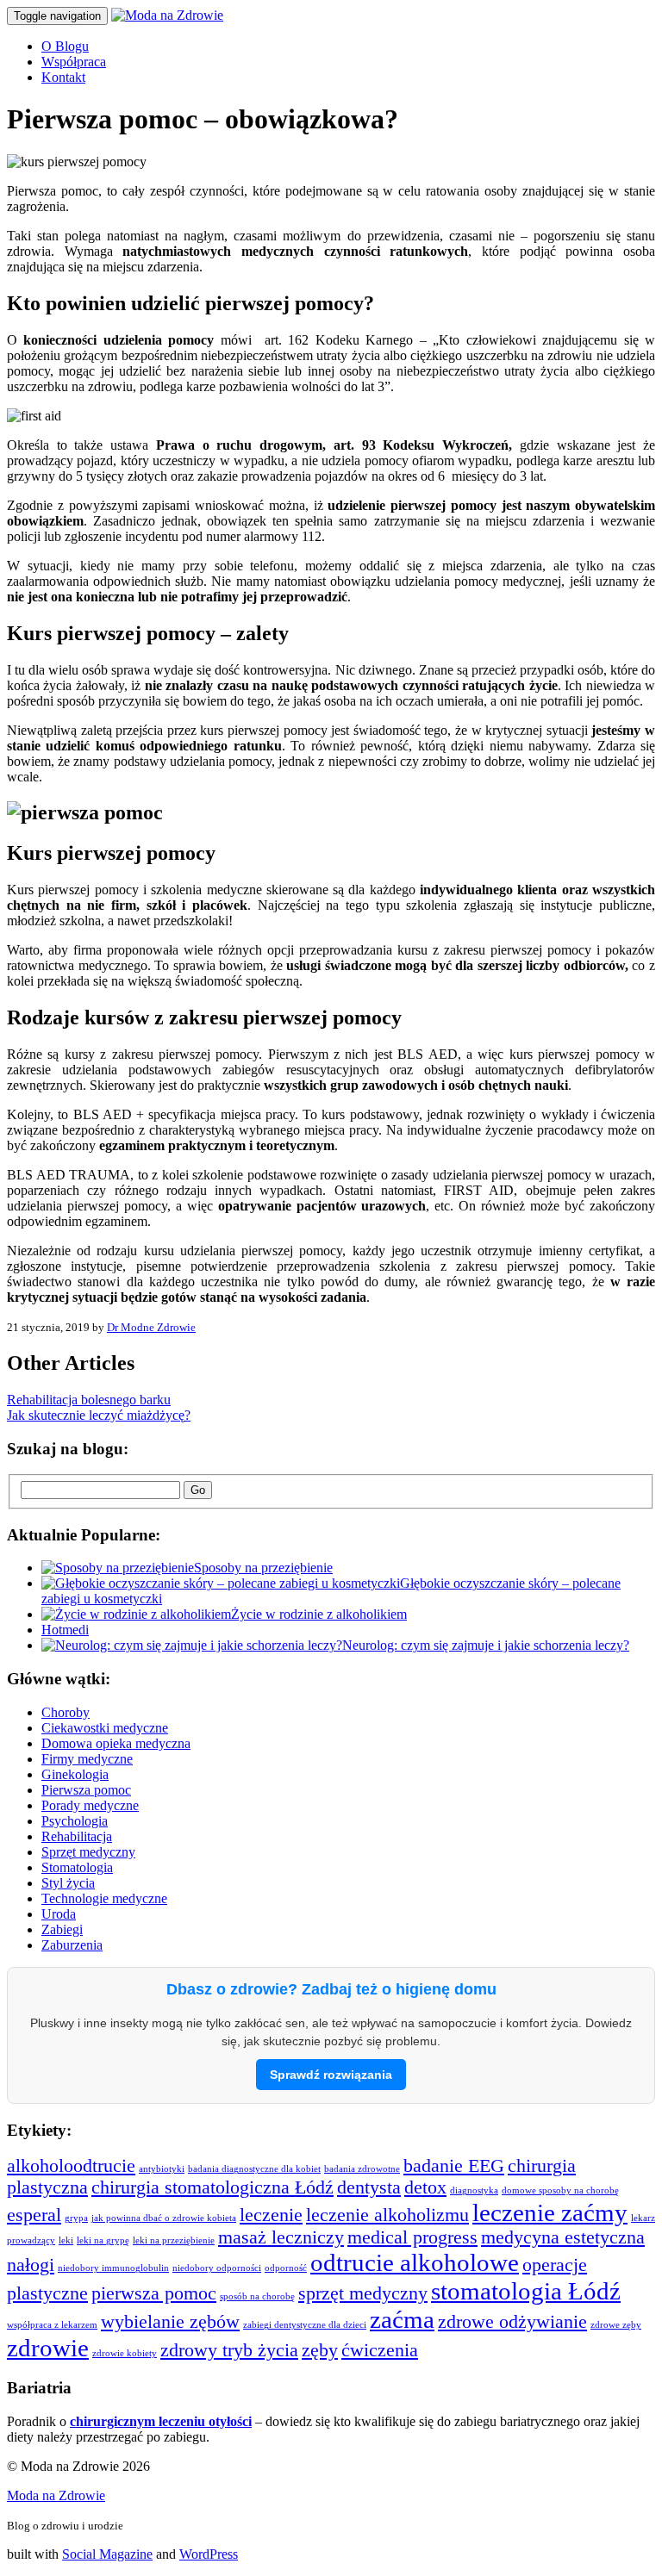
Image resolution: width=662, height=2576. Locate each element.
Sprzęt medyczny (88, 1852)
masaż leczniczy (281, 2237)
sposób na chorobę (257, 2296)
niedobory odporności (217, 2268)
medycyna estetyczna (563, 2237)
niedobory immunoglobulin (113, 2268)
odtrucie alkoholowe (415, 2262)
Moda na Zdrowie (56, 2495)
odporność (286, 2268)
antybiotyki (162, 2169)
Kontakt (63, 77)
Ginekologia (75, 1774)
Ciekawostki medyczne (105, 1728)
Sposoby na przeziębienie (263, 1568)
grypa (76, 2218)
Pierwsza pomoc (86, 1790)
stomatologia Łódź (526, 2291)
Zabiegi (62, 1929)
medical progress (412, 2237)
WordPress (209, 2554)
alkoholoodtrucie (71, 2166)
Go (198, 1490)
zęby (320, 2350)
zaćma (402, 2319)
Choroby (66, 1712)
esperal (34, 2215)
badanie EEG (454, 2166)
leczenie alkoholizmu (387, 2215)
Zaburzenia (72, 1945)
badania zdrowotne (362, 2169)
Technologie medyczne (104, 1898)
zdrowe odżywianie (512, 2322)
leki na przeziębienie (174, 2240)
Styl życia (68, 1883)
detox (425, 2187)
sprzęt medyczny (363, 2293)
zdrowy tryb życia (229, 2350)
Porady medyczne (90, 1805)
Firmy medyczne (87, 1759)
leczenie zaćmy (550, 2212)
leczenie (271, 2215)
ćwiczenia (380, 2350)
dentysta (369, 2187)
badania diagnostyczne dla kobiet (254, 2169)
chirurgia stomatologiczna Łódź (212, 2187)
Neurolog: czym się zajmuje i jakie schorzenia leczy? (486, 1645)
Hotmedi (65, 1630)
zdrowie (48, 2348)
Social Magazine (107, 2554)
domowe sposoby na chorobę (560, 2190)
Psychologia (75, 1821)
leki (66, 2240)
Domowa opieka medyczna (116, 1743)
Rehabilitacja (77, 1836)
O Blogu (65, 46)
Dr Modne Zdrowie (151, 1327)
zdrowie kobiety (125, 2353)
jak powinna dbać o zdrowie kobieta (164, 2218)
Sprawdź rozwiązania (331, 2075)
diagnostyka (474, 2190)
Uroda (59, 1914)
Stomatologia (77, 1867)
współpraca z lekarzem (52, 2325)
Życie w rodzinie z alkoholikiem (319, 1614)
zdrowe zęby (616, 2325)
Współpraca (74, 62)
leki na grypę (103, 2240)
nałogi (31, 2265)
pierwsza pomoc (154, 2293)
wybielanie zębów (170, 2322)
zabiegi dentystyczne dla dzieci (305, 2325)
